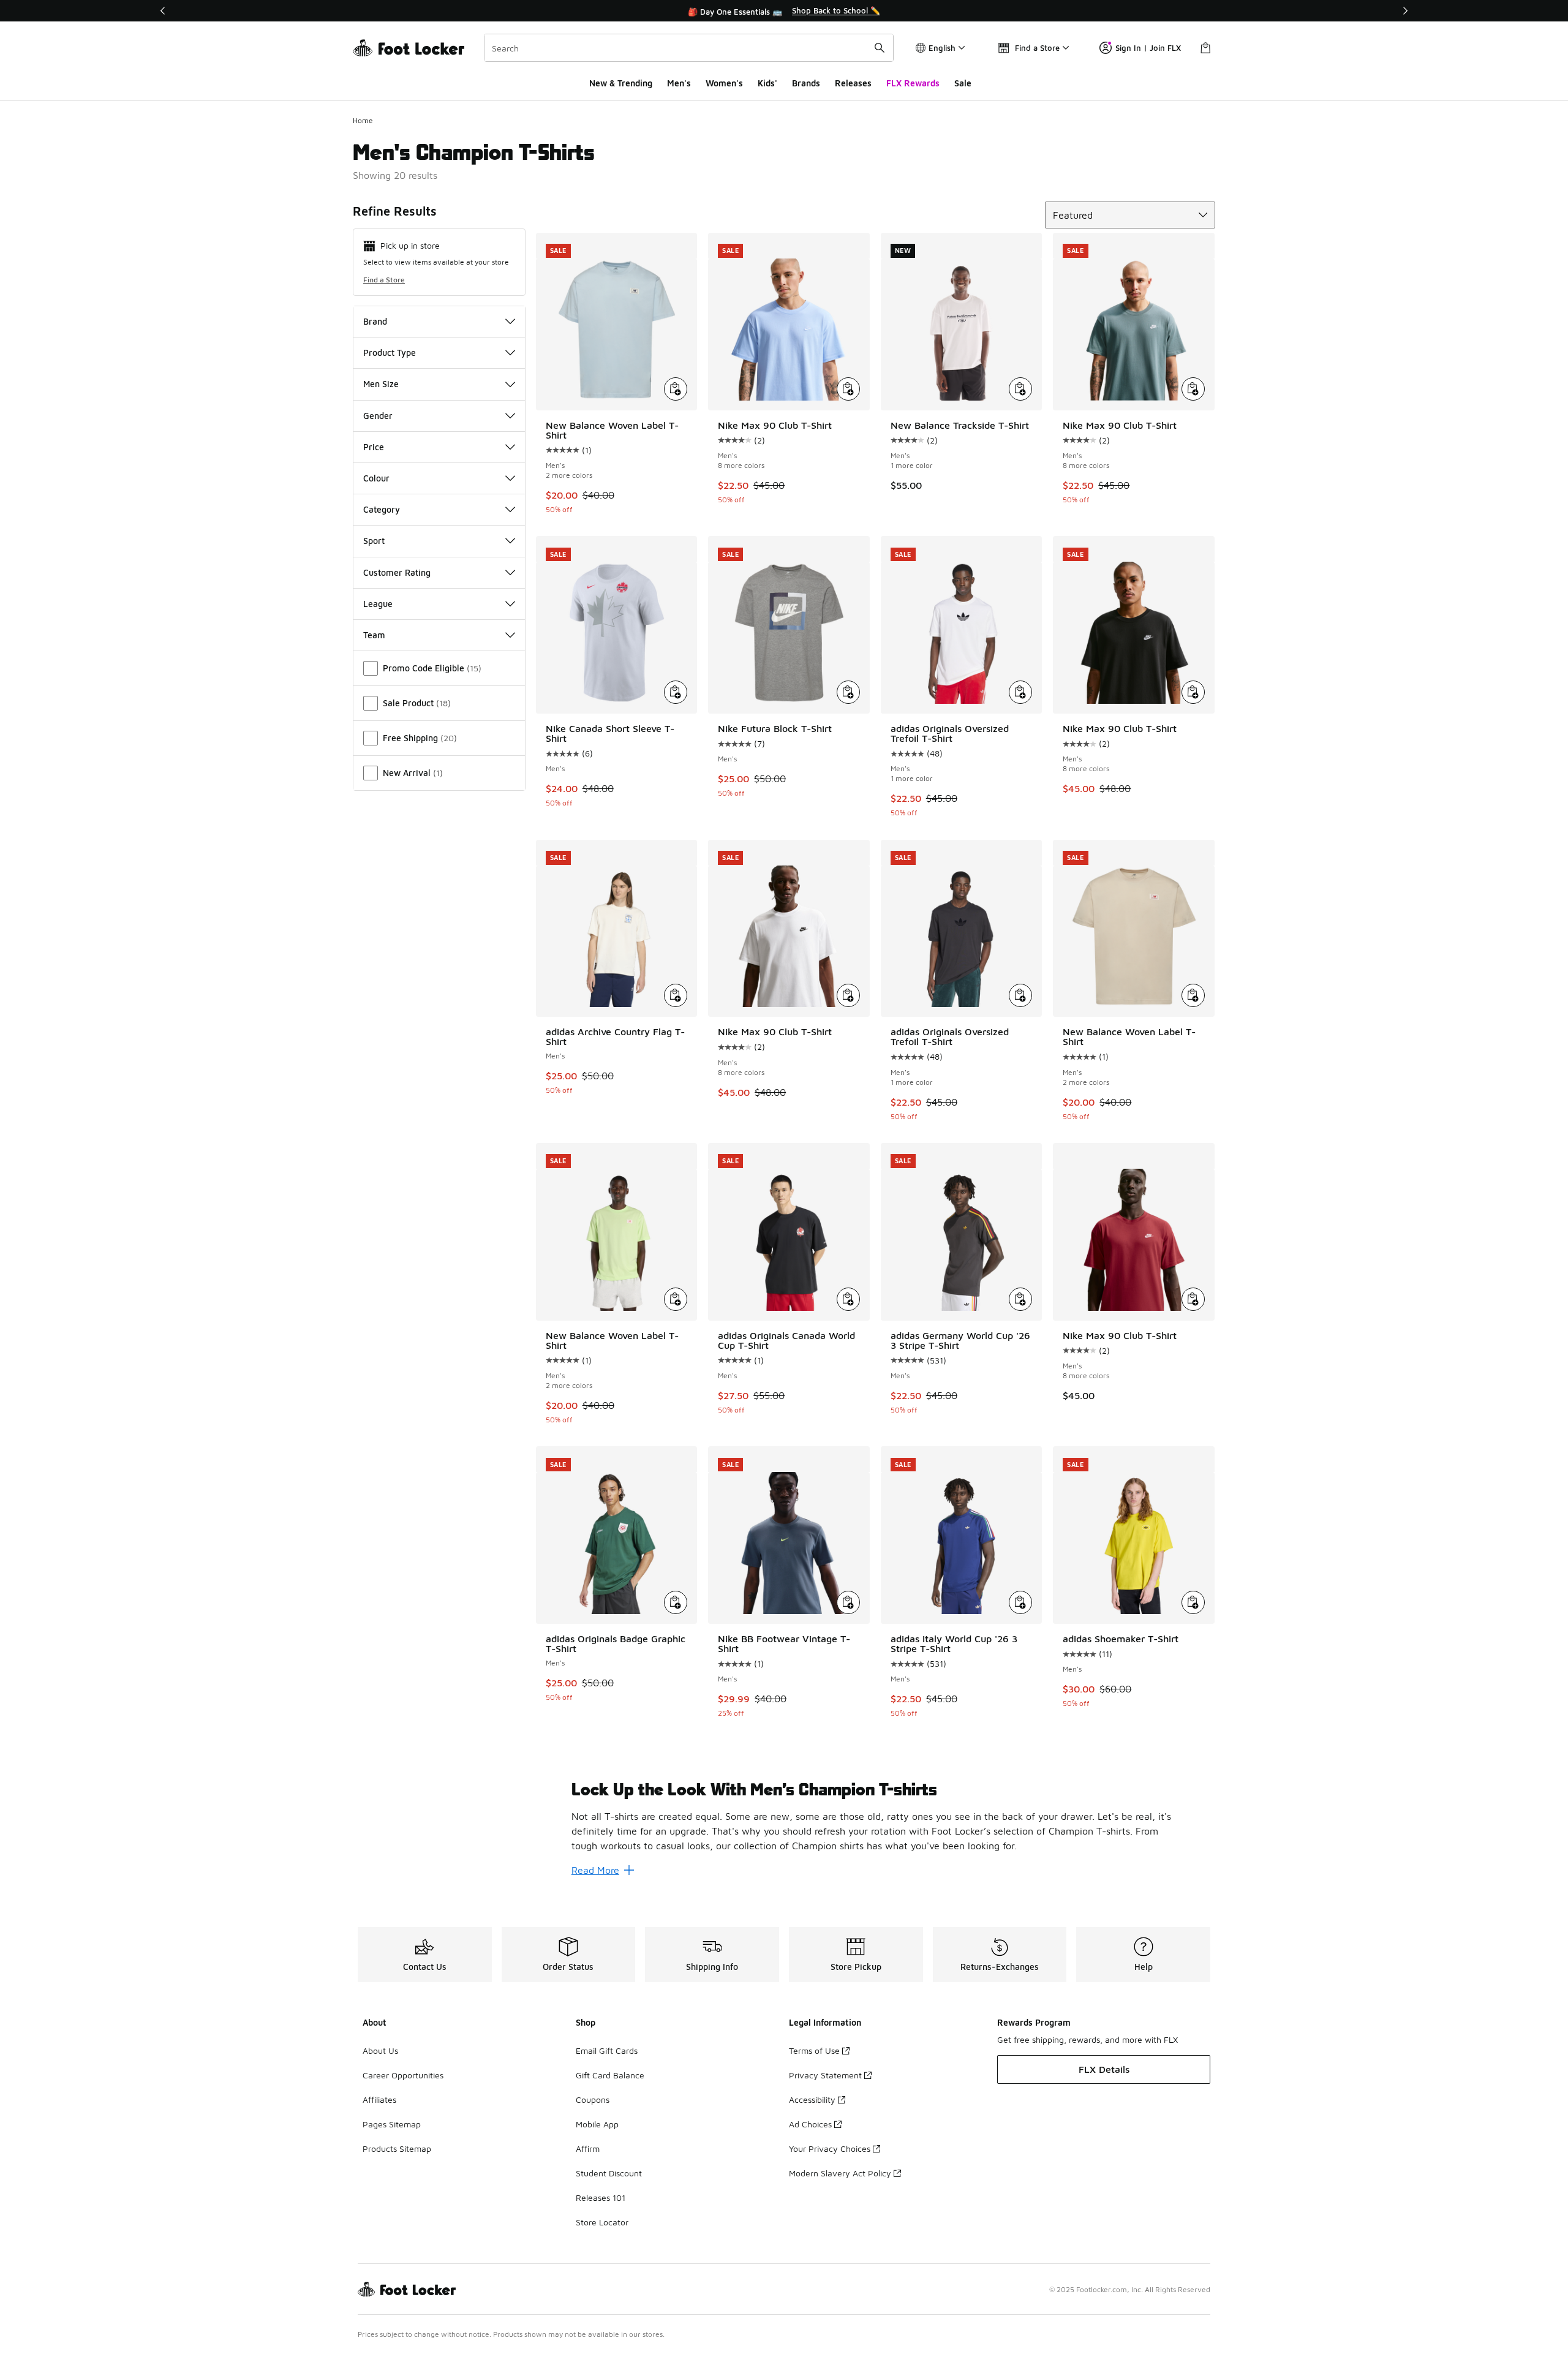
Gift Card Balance (610, 2075)
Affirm (588, 2148)
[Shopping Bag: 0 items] (1205, 48)
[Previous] (163, 11)
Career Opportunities (403, 2075)
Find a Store (384, 280)
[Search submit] (880, 48)
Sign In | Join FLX (1148, 48)
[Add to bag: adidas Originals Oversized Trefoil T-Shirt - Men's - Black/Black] (1020, 995)
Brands (806, 83)
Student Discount (609, 2173)
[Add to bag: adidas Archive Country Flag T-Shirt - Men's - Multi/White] (676, 995)
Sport (374, 541)
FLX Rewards (913, 83)
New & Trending (621, 83)
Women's (724, 83)
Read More (595, 1870)
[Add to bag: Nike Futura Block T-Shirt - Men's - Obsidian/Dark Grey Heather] (848, 692)
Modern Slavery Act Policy (840, 2173)
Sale (963, 83)
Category (382, 509)
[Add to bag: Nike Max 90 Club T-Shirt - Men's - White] (848, 995)
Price (374, 447)
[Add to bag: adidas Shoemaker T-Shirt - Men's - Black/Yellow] (1193, 1602)
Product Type (390, 353)
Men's (679, 83)
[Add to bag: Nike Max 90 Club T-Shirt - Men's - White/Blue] (848, 389)
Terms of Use (814, 2050)
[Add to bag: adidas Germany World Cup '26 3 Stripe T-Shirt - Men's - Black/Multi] (1020, 1299)
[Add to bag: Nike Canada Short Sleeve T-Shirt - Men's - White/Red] (676, 692)
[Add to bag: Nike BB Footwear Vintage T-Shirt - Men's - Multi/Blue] (848, 1602)
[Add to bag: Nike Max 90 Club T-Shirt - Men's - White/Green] (1193, 389)
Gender (378, 416)
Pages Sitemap (392, 2124)
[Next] (1405, 11)
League (378, 604)
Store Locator (602, 2222)
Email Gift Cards (607, 2050)
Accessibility (812, 2099)
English (942, 48)
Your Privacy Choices (830, 2148)
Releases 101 (601, 2197)
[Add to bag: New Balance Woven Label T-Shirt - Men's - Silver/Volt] (676, 1299)
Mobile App (597, 2124)
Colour (376, 478)
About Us (380, 2050)
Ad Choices (810, 2124)
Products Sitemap (397, 2148)
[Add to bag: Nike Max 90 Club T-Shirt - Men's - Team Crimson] (1193, 1299)
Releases (853, 83)
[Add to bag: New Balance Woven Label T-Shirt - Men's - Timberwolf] (1193, 995)
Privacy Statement (825, 2075)
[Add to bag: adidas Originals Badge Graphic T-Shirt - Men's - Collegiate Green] (676, 1602)
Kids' (767, 83)
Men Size (381, 384)
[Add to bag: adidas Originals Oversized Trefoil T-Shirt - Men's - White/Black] (1020, 692)
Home (363, 120)
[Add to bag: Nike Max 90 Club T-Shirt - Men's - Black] (1193, 692)
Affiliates (379, 2099)
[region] (784, 11)
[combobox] (689, 48)
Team (374, 635)
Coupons (593, 2099)
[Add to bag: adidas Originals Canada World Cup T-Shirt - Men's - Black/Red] (848, 1299)
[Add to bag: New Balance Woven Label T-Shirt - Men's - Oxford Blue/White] (676, 389)
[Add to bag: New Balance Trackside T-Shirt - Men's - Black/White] (1020, 389)
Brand (375, 321)
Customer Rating (397, 572)
